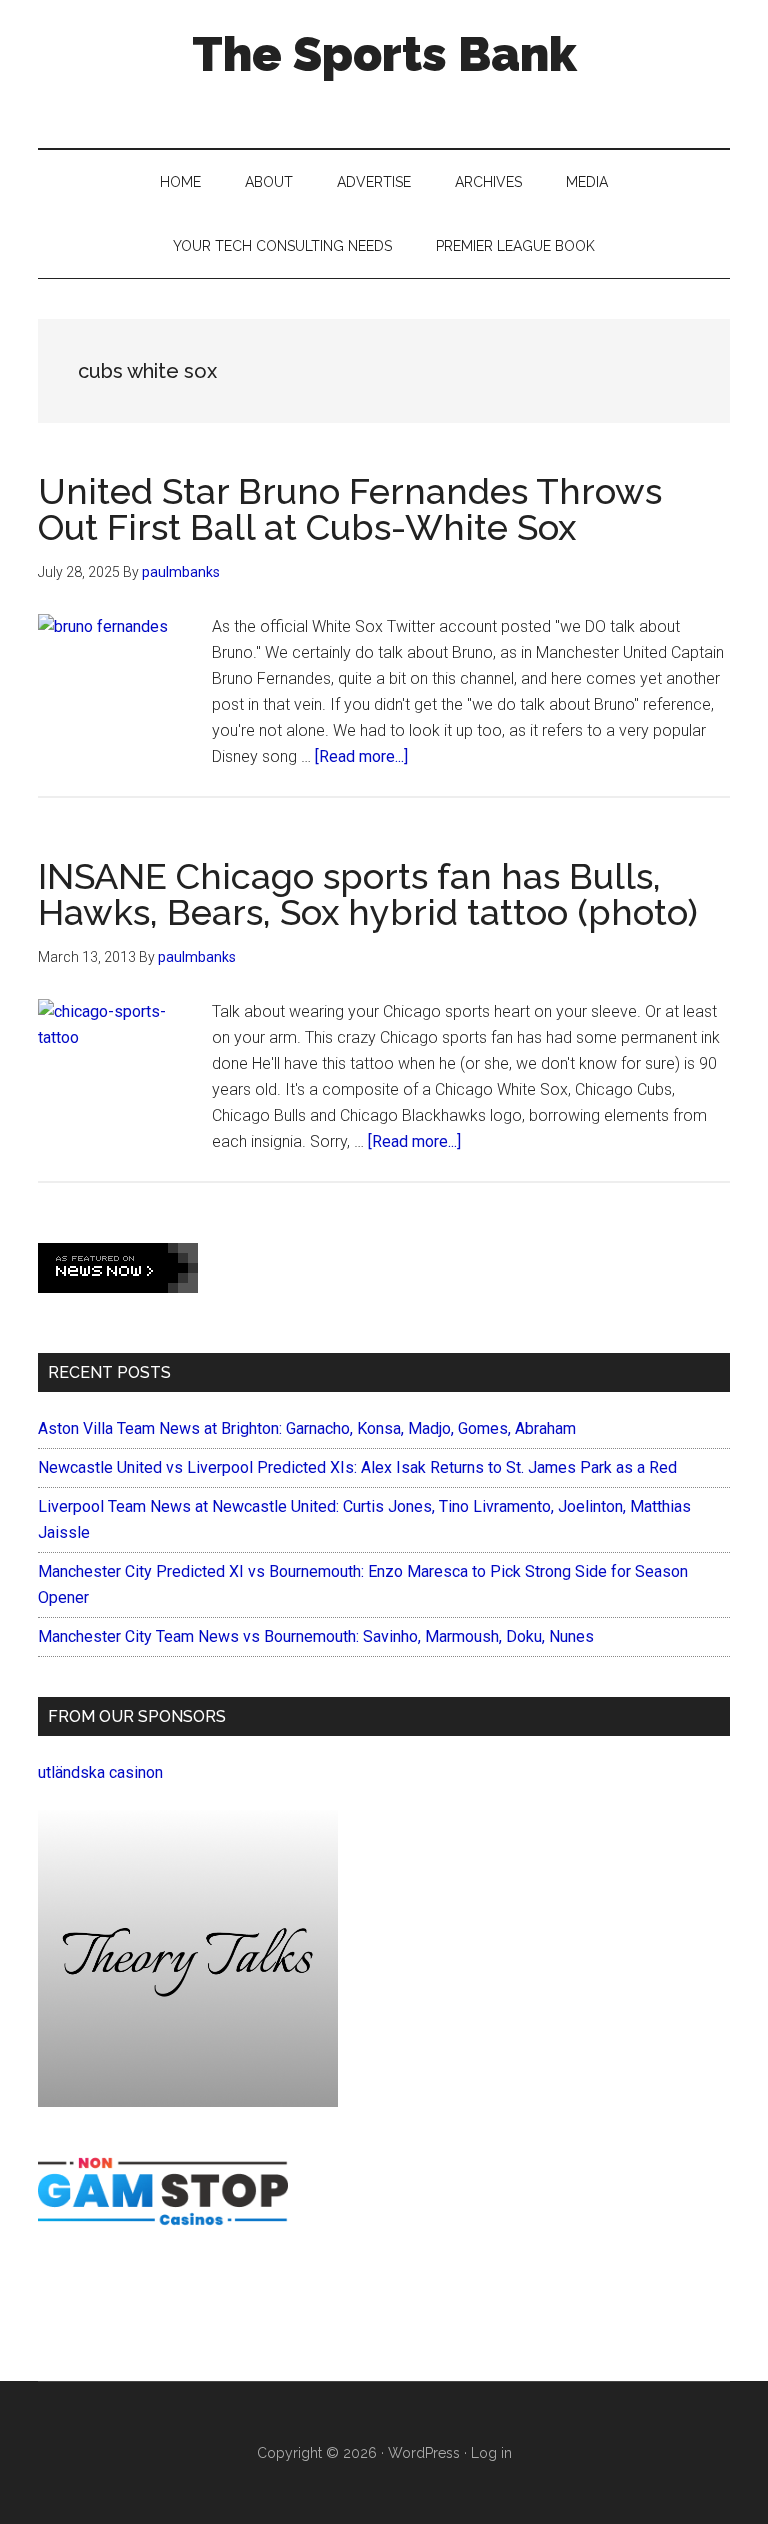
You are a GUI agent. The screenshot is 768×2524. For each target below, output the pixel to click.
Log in (491, 2453)
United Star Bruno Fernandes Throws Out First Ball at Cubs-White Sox (350, 509)
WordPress (424, 2453)
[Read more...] (361, 756)
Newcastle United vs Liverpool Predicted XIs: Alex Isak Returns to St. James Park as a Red (357, 1467)
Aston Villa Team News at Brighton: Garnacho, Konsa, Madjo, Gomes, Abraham (307, 1428)
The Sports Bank (384, 54)
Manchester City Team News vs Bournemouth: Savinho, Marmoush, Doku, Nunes (316, 1636)
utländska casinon (100, 1772)
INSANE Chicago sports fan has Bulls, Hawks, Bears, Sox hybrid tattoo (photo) (368, 894)
